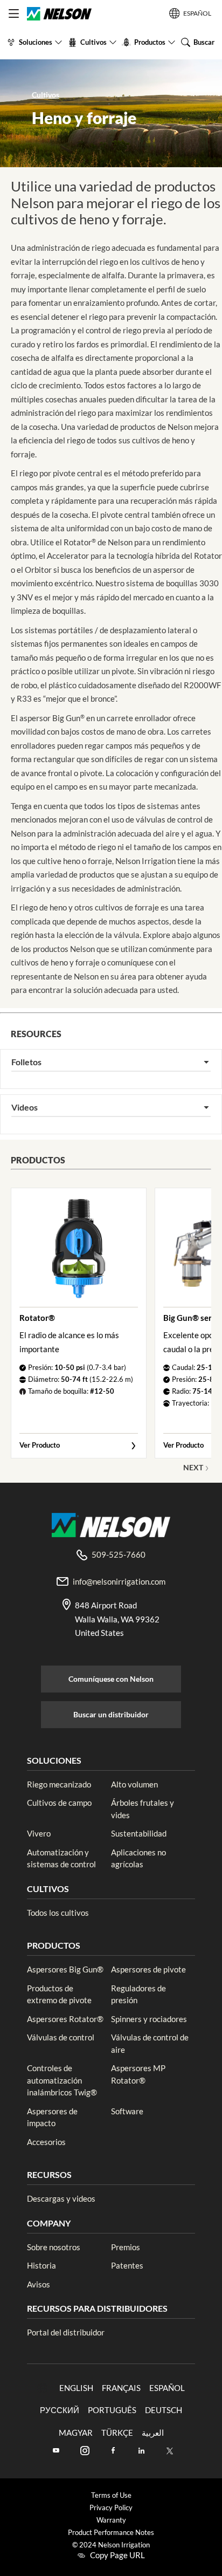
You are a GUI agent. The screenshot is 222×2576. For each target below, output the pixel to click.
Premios (126, 2247)
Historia (41, 2265)
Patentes (127, 2265)
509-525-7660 (119, 1554)
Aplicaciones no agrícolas (138, 1858)
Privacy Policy (111, 2508)
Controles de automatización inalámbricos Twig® (62, 2080)
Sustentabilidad (139, 1833)
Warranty (111, 2520)
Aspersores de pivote (148, 1969)
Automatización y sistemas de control (61, 1858)
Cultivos (46, 95)
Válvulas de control (61, 2037)
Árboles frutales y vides (143, 1809)
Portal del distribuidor (66, 2332)
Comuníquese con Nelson (111, 1679)
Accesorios (46, 2142)
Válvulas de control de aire (150, 2043)
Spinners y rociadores (149, 2019)
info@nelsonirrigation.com (119, 1581)
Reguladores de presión (138, 1994)
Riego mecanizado (59, 1784)
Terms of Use (111, 2495)
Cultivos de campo (59, 1803)
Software (127, 2111)
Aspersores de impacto (52, 2117)
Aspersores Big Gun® (65, 1969)
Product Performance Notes (111, 2533)
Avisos (39, 2284)
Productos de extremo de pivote (59, 1994)
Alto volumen (134, 1784)
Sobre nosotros (54, 2247)
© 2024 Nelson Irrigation (111, 2545)
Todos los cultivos (58, 1913)
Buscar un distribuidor (111, 1714)
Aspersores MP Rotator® (138, 2074)
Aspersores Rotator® (65, 2019)
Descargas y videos (61, 2198)
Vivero (39, 1833)
